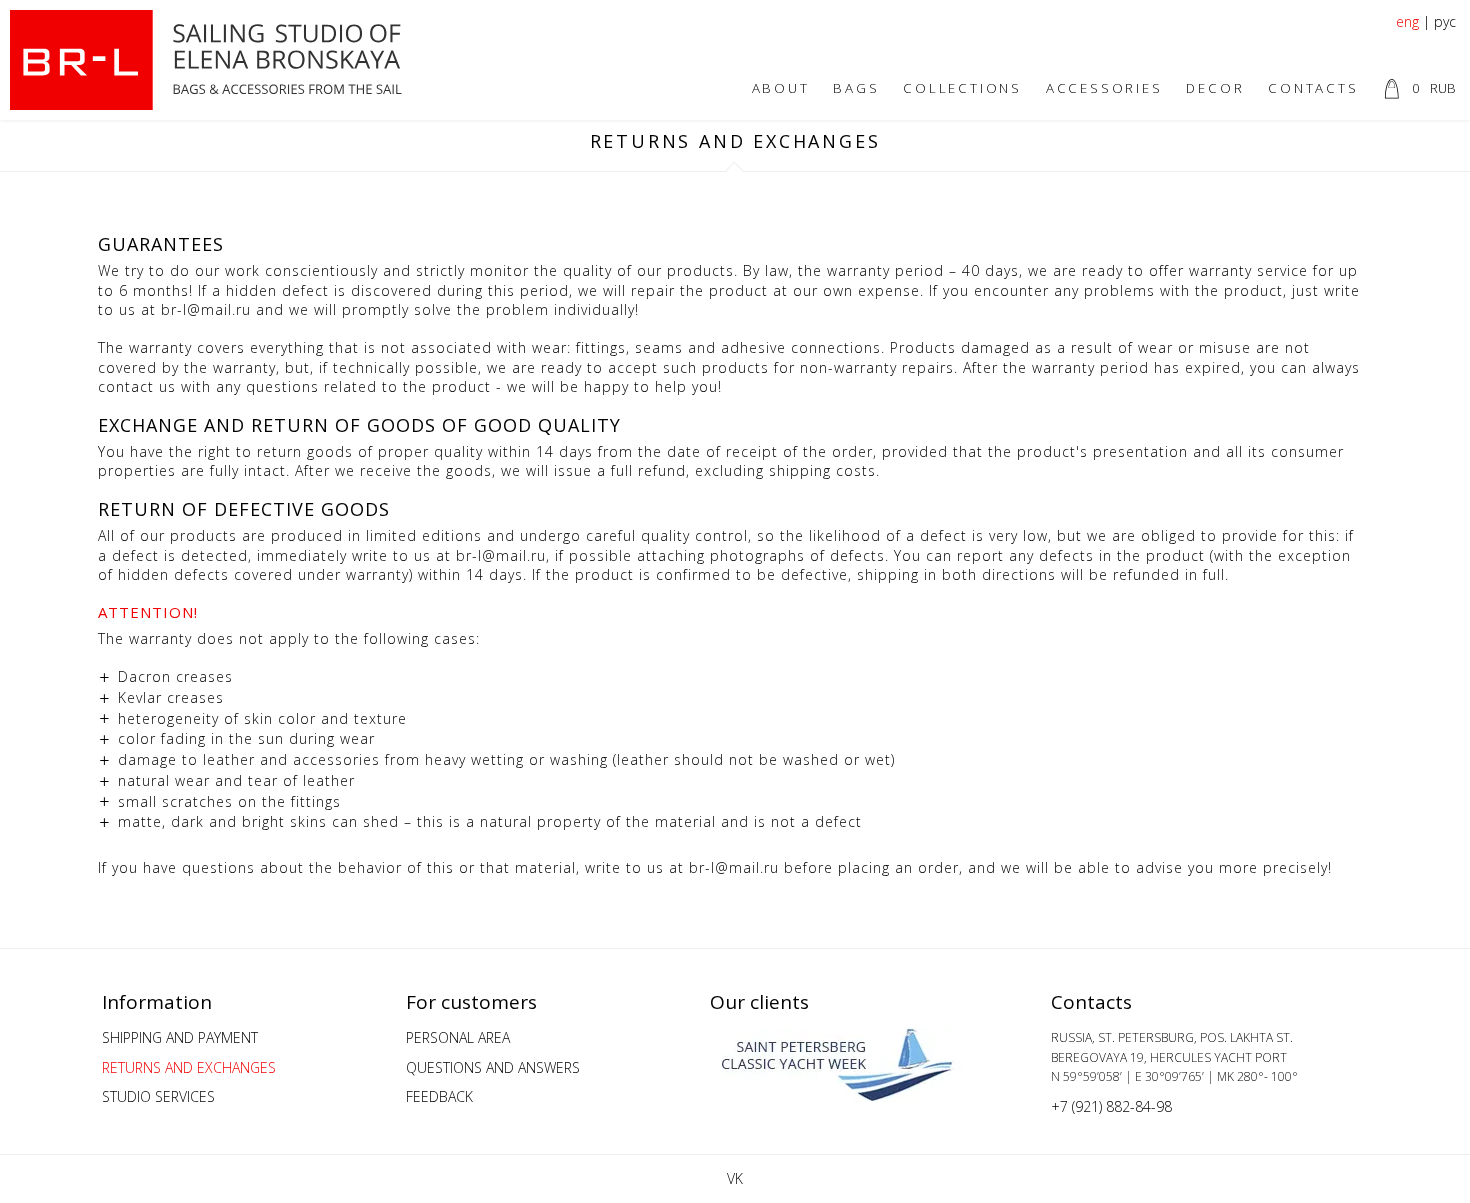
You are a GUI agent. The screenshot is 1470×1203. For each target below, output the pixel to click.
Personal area (458, 1037)
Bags (856, 88)
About (781, 88)
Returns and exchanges (189, 1067)
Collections (962, 88)
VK (735, 1178)
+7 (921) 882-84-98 (1111, 1106)
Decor (1215, 88)
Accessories (1104, 88)
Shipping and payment (180, 1037)
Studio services (158, 1096)
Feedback (439, 1096)
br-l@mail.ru (206, 309)
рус (1445, 21)
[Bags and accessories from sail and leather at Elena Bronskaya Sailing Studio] (213, 60)
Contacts (1313, 88)
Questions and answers (493, 1067)
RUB (1434, 88)
